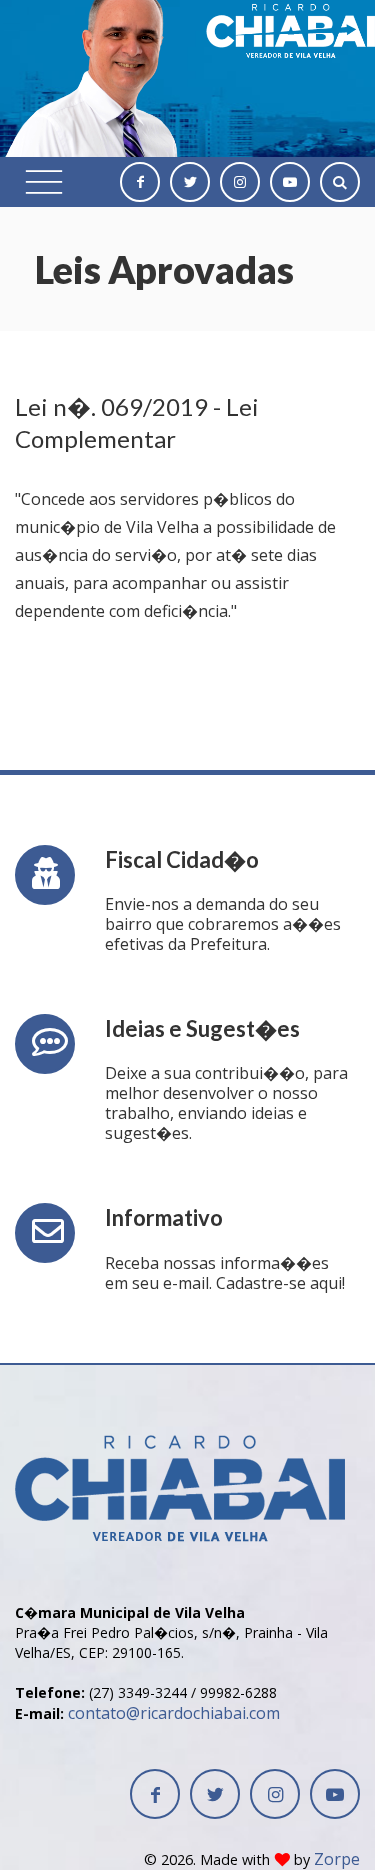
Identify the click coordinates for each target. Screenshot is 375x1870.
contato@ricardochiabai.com (174, 1713)
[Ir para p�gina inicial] (180, 1449)
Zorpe (337, 1859)
